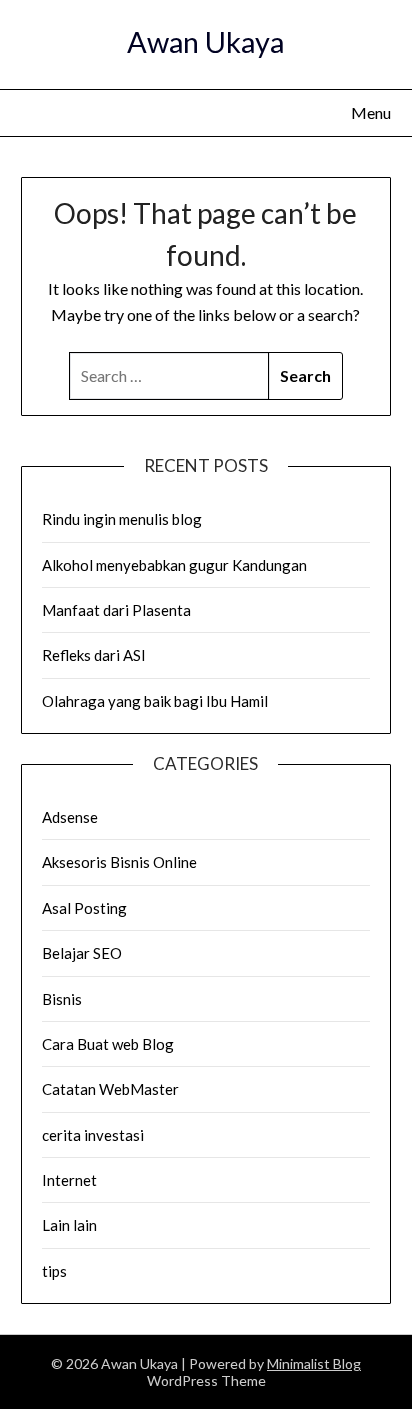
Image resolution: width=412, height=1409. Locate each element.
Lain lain (69, 1225)
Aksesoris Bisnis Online (119, 862)
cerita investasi (93, 1135)
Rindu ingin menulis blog (122, 519)
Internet (69, 1180)
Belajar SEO (82, 953)
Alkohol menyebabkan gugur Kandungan (174, 565)
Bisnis (62, 999)
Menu (371, 112)
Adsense (70, 817)
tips (54, 1271)
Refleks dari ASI (94, 655)
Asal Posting (84, 908)
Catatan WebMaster (110, 1089)
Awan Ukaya (205, 41)
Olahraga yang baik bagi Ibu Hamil (155, 701)
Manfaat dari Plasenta (116, 610)
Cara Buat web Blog (108, 1044)
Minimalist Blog (314, 1363)
